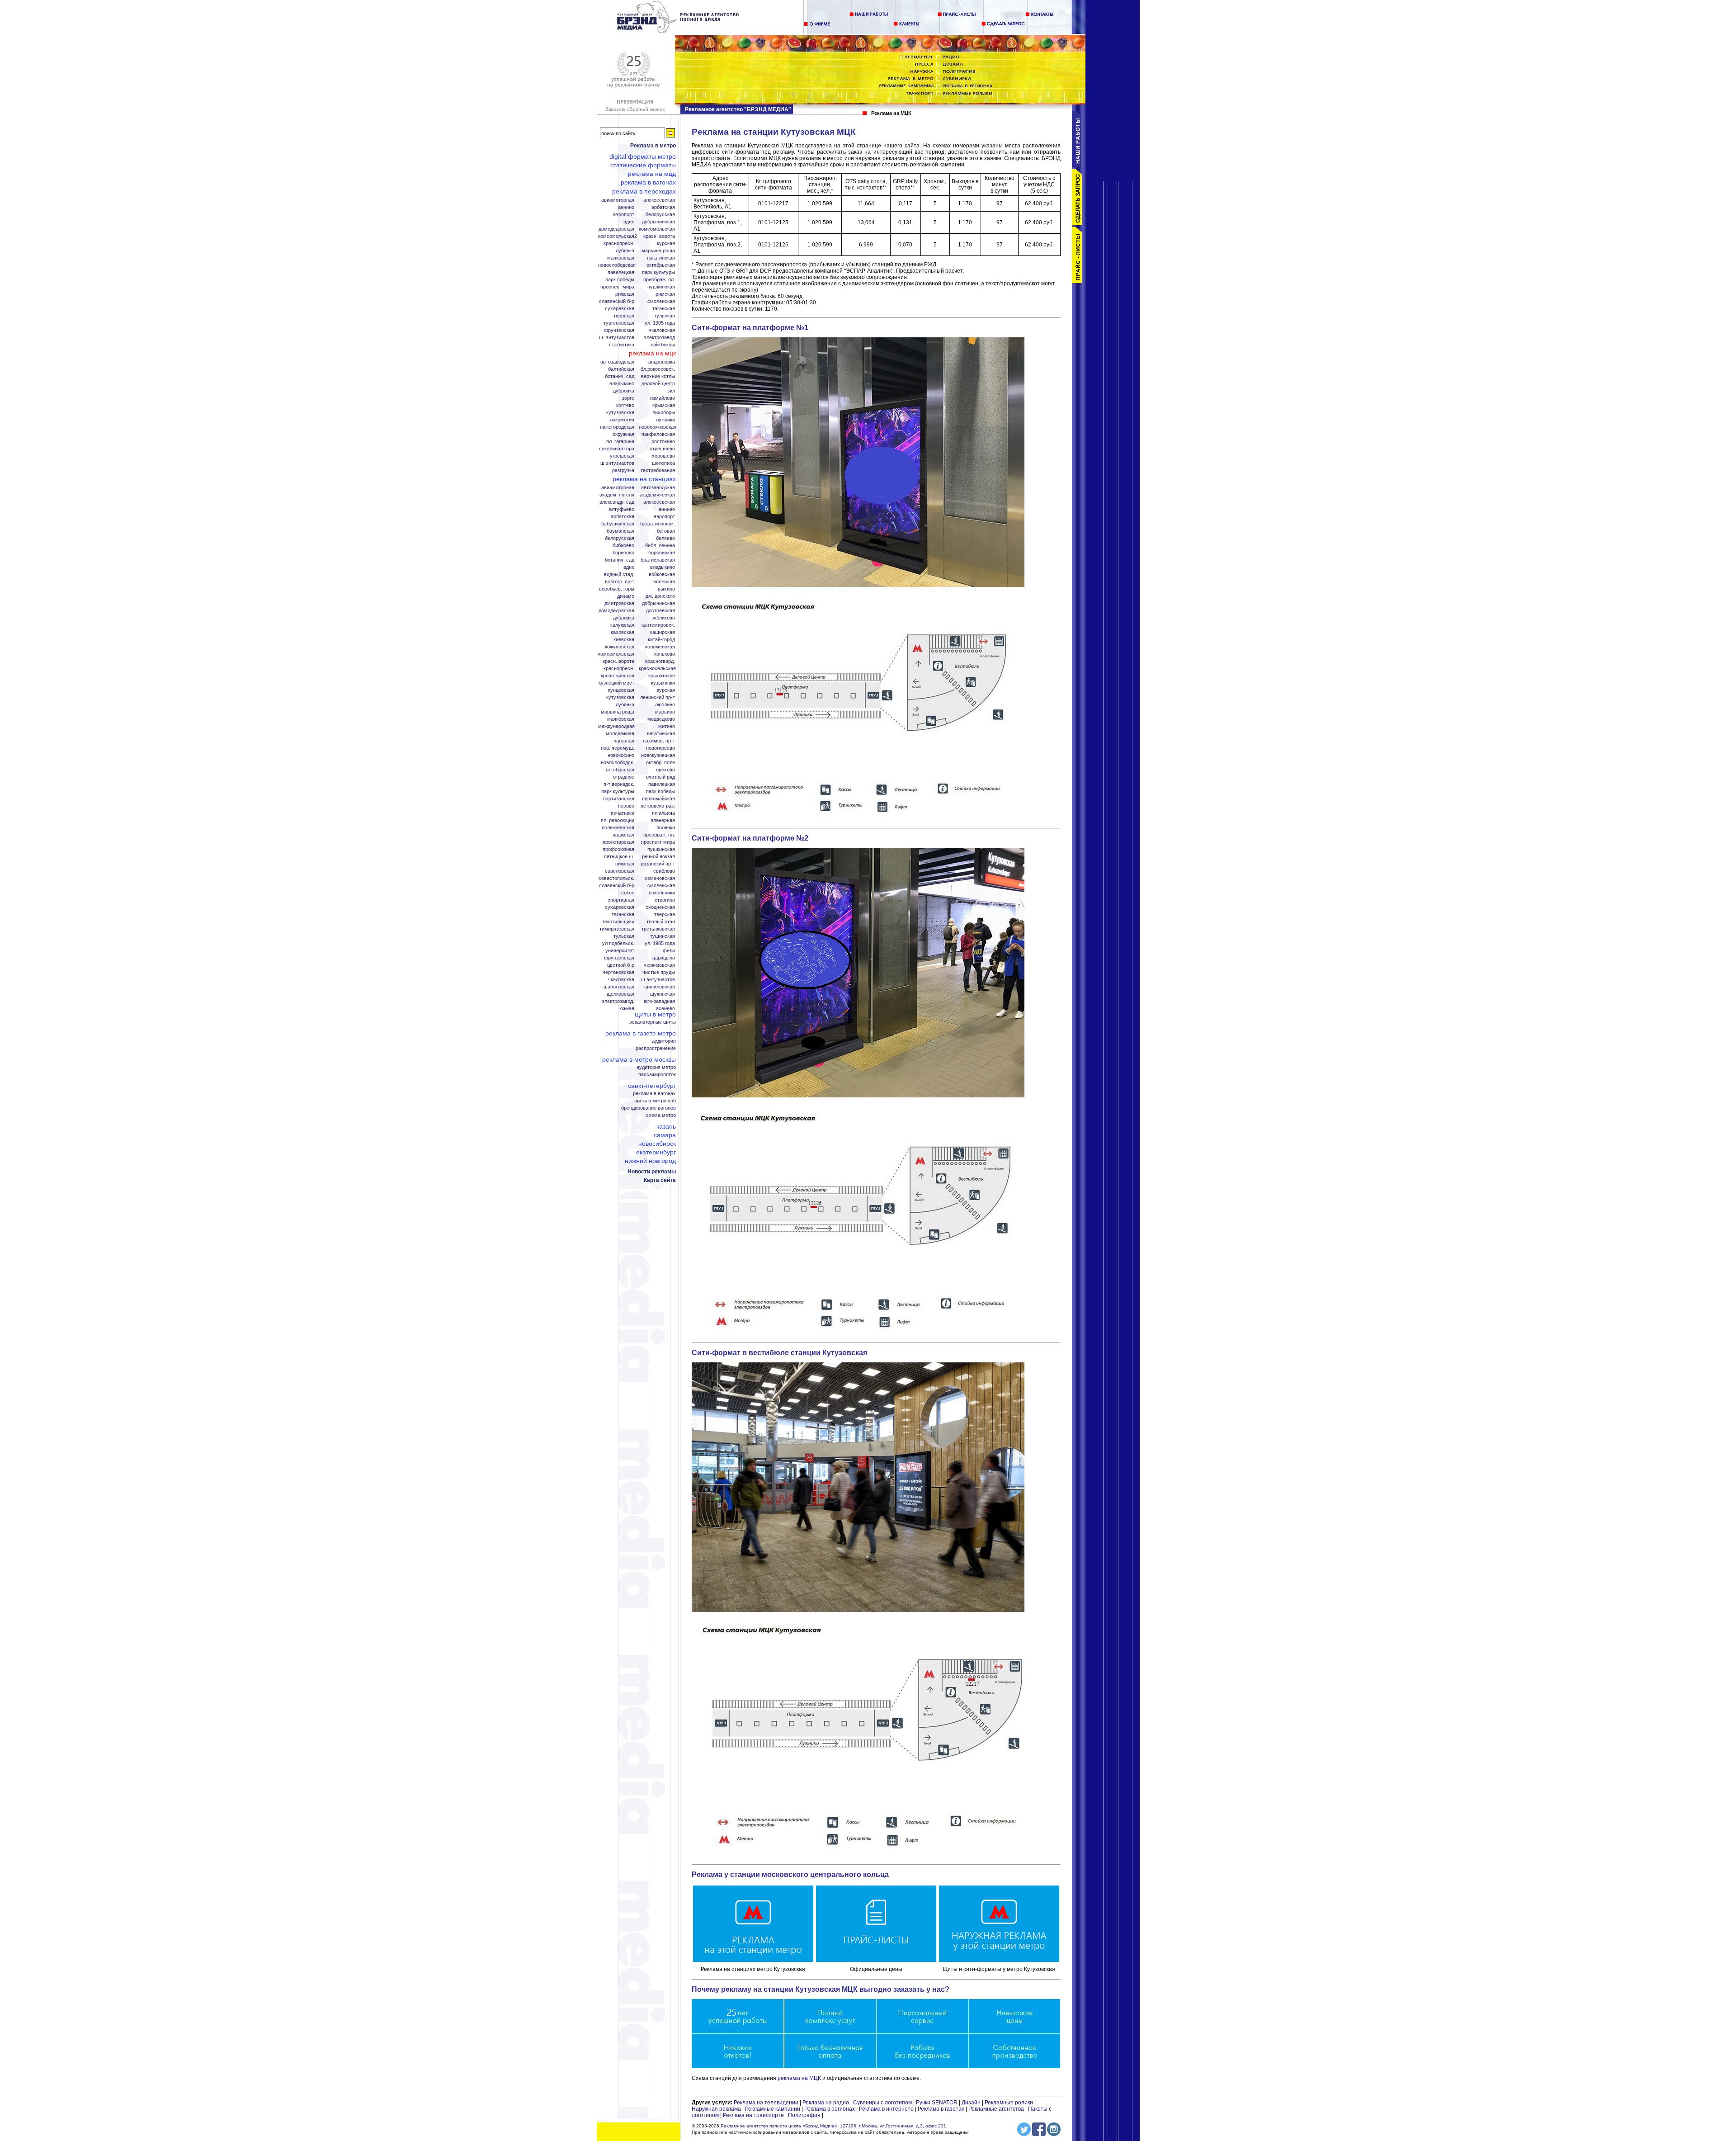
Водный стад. (619, 574)
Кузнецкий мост (616, 683)
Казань (666, 1126)
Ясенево (665, 1009)
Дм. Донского (660, 596)
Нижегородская (617, 427)
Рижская (625, 294)
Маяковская (621, 258)
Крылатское (662, 676)
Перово (626, 806)
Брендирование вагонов (649, 1108)
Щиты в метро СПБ (655, 1101)
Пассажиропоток (657, 1075)
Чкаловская (662, 330)
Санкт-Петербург (652, 1086)
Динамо (626, 596)
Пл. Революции (618, 820)
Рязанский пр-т (658, 864)
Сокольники (662, 893)
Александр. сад (617, 502)
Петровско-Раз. (658, 806)
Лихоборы (664, 413)
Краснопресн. (619, 243)
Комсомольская (657, 229)
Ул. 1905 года (660, 323)
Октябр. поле (660, 763)
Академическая (657, 495)
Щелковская (620, 994)
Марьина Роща (658, 251)
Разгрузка (623, 470)
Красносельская (657, 669)
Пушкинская (661, 287)
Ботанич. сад (620, 376)
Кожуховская (620, 647)
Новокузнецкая (658, 755)
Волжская (664, 582)
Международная (616, 726)
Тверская (624, 316)
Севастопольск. (616, 878)
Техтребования (658, 470)
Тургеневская (619, 323)
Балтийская (621, 369)
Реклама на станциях (644, 479)
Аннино (626, 207)
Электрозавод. (618, 1001)
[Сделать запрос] (1079, 223)
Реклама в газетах (942, 2109)
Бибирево (623, 546)
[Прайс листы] (1079, 281)
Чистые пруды (659, 972)
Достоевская (660, 611)
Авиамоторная (618, 200)
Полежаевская (618, 828)
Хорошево (663, 456)
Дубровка (624, 391)
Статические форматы (643, 165)
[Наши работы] (1079, 165)
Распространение (656, 1048)
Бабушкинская (618, 524)
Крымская (664, 405)
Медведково (661, 719)
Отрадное (624, 777)
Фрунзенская (619, 330)
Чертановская (618, 972)
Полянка (666, 828)
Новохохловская (658, 427)
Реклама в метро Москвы (639, 1059)
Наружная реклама (716, 2109)
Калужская (622, 625)
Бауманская (620, 531)
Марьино (665, 712)
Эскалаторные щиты (653, 1022)
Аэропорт (624, 215)
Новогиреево (660, 748)
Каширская (663, 632)
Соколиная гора (617, 449)
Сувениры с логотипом (882, 2103)
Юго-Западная (659, 1001)
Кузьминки (663, 683)
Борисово (623, 553)
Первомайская (658, 799)
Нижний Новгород (650, 1161)
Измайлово (663, 398)
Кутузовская (620, 413)
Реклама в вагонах (648, 182)
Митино (667, 726)
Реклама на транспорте (753, 2115)
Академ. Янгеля (617, 495)
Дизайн (971, 2103)
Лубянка (625, 251)
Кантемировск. (658, 625)
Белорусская (660, 215)
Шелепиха (663, 463)
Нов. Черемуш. (618, 748)
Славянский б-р (617, 301)
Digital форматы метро (643, 156)
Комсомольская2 (618, 236)
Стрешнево (662, 449)
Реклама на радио (826, 2103)
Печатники (623, 813)
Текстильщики (618, 922)
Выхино (666, 589)
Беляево (665, 538)
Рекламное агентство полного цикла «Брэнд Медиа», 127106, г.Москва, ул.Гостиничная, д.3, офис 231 (833, 2126)
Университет (620, 951)
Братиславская (658, 560)
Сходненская (660, 907)
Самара (665, 1135)
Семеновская (660, 878)
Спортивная (621, 900)
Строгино (665, 900)
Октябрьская (661, 265)
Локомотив (622, 420)
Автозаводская (617, 362)
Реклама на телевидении (766, 2103)
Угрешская (622, 456)
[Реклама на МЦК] (678, 32)
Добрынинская (658, 222)
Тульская (665, 316)
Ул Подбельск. (618, 943)
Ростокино (663, 442)
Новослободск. (618, 763)
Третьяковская (658, 929)
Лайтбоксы (663, 345)
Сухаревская (620, 309)
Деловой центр (658, 384)
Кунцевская (621, 690)
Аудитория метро (656, 1067)
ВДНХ (629, 222)
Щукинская (663, 994)
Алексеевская (659, 200)
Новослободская (617, 265)
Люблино (665, 705)
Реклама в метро (653, 146)
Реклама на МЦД (652, 174)
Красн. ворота (659, 236)
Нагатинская (661, 258)
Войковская (662, 574)
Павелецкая (621, 272)
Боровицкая (662, 553)
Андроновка (662, 362)
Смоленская (661, 301)
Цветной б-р (621, 965)
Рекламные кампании (773, 2109)
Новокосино (621, 755)
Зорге (628, 398)
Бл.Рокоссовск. (658, 369)
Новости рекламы (652, 1172)
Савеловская (620, 871)
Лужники (665, 420)
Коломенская (660, 647)
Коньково (665, 654)
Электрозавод (659, 338)
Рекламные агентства (997, 2109)
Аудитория (664, 1041)
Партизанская (619, 799)
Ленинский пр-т (658, 697)
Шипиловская (660, 987)
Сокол (628, 893)
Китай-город (661, 640)
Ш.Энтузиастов (617, 463)
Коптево (625, 405)
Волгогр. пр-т (620, 582)
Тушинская (663, 936)
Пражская (623, 835)
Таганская (664, 309)
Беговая (666, 531)
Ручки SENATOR (937, 2103)
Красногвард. (660, 661)
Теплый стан (661, 922)
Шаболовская (619, 987)
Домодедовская (616, 229)
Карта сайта (660, 1180)
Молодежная (620, 734)
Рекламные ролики (1009, 2103)
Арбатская (663, 207)
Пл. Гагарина (620, 442)
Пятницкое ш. (619, 857)
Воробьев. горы (617, 589)
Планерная (663, 820)
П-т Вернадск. (619, 784)
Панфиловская (658, 434)
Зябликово (663, 618)
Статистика (622, 345)
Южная (627, 1009)
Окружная (623, 434)
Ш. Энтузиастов (617, 338)
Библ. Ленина (660, 546)
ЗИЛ (671, 391)
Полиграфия (804, 2115)
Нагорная (624, 741)
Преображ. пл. (659, 280)
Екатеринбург (656, 1152)
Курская (666, 243)
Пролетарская (618, 842)
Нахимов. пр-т (659, 741)
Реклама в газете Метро (641, 1033)
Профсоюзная (618, 849)
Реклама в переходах (644, 191)
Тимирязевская (617, 929)
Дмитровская (619, 603)
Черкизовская (659, 965)
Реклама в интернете (886, 2109)
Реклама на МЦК (652, 353)
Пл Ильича (663, 813)
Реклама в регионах (830, 2109)
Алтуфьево (622, 509)
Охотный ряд (660, 777)
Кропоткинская (618, 676)
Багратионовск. (658, 524)
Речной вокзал (658, 857)
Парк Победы (620, 280)
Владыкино (622, 384)
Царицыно (664, 958)
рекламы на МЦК (799, 2078)
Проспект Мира (617, 287)
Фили (669, 951)
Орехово (665, 770)
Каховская (623, 632)
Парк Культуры (658, 272)
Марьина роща (618, 712)
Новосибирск (657, 1144)
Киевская (624, 640)
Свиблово (664, 871)
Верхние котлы (658, 376)
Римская (665, 294)
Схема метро (661, 1115)
